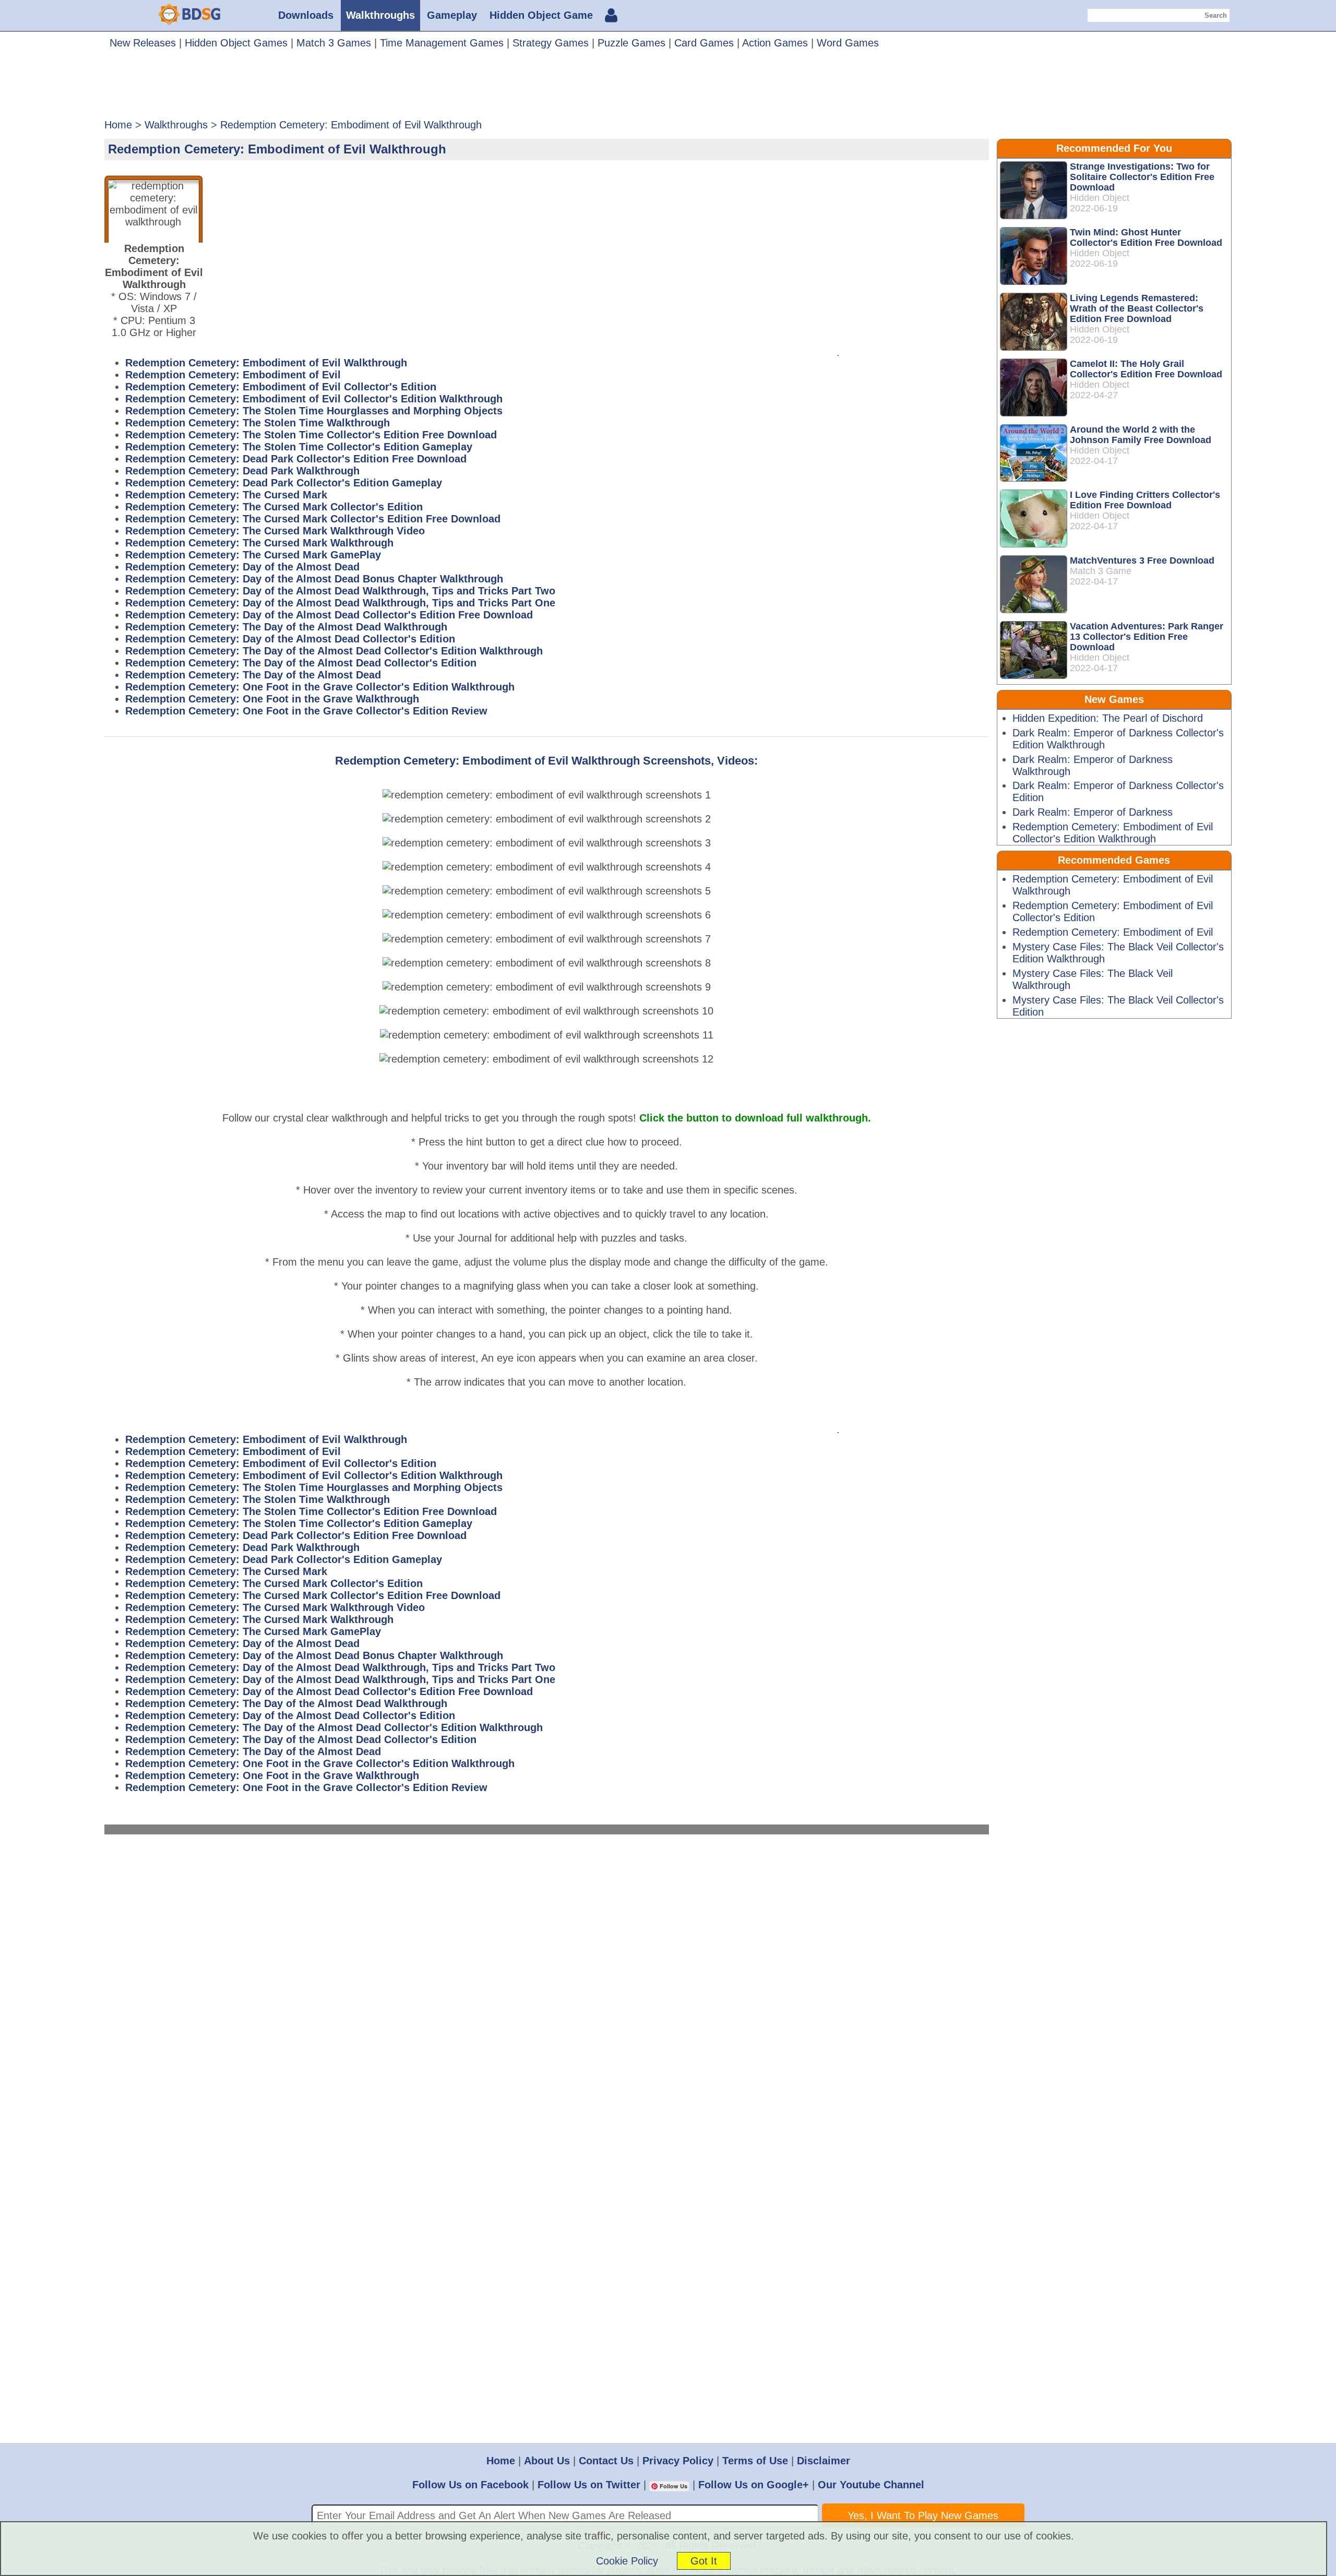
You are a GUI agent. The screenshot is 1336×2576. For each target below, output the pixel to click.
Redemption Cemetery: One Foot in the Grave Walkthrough (272, 699)
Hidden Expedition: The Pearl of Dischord (1108, 718)
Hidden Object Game (541, 15)
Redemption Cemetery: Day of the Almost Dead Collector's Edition (290, 639)
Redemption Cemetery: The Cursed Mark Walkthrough (259, 543)
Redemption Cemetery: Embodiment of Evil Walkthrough (266, 363)
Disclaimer (824, 2461)
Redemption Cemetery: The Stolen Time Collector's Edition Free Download (311, 435)
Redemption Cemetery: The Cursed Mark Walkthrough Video (275, 531)
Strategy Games (551, 43)
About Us (547, 2461)
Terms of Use (755, 2461)
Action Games (775, 43)
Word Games (848, 43)
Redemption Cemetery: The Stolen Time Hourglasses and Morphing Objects (314, 411)
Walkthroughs (380, 15)
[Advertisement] (668, 88)
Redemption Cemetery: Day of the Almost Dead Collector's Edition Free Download (329, 615)
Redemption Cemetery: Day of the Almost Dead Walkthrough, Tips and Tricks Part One (340, 603)
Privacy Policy (678, 2461)
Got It (704, 2561)
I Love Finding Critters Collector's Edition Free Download (1145, 500)
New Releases (143, 43)
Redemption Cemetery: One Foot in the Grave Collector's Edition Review (306, 711)
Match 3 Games (334, 43)
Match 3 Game (1101, 571)
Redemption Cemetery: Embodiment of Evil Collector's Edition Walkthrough (314, 399)
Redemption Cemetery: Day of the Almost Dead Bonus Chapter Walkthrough (314, 579)
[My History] (611, 17)
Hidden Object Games (236, 43)
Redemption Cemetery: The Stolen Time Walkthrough (258, 423)
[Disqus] (547, 1987)
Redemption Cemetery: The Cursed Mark (226, 495)
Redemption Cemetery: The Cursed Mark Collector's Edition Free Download (313, 519)
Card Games (704, 43)
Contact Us (606, 2461)
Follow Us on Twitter (589, 2485)
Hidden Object (1100, 198)
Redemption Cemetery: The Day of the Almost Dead (253, 675)
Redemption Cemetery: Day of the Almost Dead (242, 567)
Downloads (306, 15)
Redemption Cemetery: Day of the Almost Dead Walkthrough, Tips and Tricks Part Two (340, 591)
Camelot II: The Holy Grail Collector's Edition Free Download (1146, 369)
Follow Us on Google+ (754, 2485)
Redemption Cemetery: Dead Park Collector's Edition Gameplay (284, 483)
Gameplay (452, 15)
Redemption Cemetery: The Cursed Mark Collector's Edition (274, 507)
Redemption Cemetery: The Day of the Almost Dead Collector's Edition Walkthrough (334, 651)
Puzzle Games (631, 43)
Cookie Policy (627, 2561)
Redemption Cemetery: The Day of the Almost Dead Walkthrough (286, 627)
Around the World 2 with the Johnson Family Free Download (1141, 435)
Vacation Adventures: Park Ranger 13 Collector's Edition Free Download (1147, 637)
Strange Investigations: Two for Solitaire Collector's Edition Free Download (1142, 177)
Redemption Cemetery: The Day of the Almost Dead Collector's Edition (301, 663)
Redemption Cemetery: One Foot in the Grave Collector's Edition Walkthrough (320, 687)
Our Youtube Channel (871, 2485)
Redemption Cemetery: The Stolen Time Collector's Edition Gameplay (299, 447)
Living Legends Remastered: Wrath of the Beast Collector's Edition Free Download (1137, 308)
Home (501, 2461)
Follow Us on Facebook (470, 2485)
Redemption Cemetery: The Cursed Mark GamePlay (253, 555)
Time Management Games (442, 43)
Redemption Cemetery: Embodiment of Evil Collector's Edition (281, 387)
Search (1216, 15)
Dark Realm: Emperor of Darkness (1093, 812)
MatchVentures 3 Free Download (1142, 560)
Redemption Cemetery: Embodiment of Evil (233, 375)
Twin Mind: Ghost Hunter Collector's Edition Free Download (1146, 237)
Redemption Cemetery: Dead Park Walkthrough (242, 471)
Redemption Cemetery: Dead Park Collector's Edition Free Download (296, 459)
